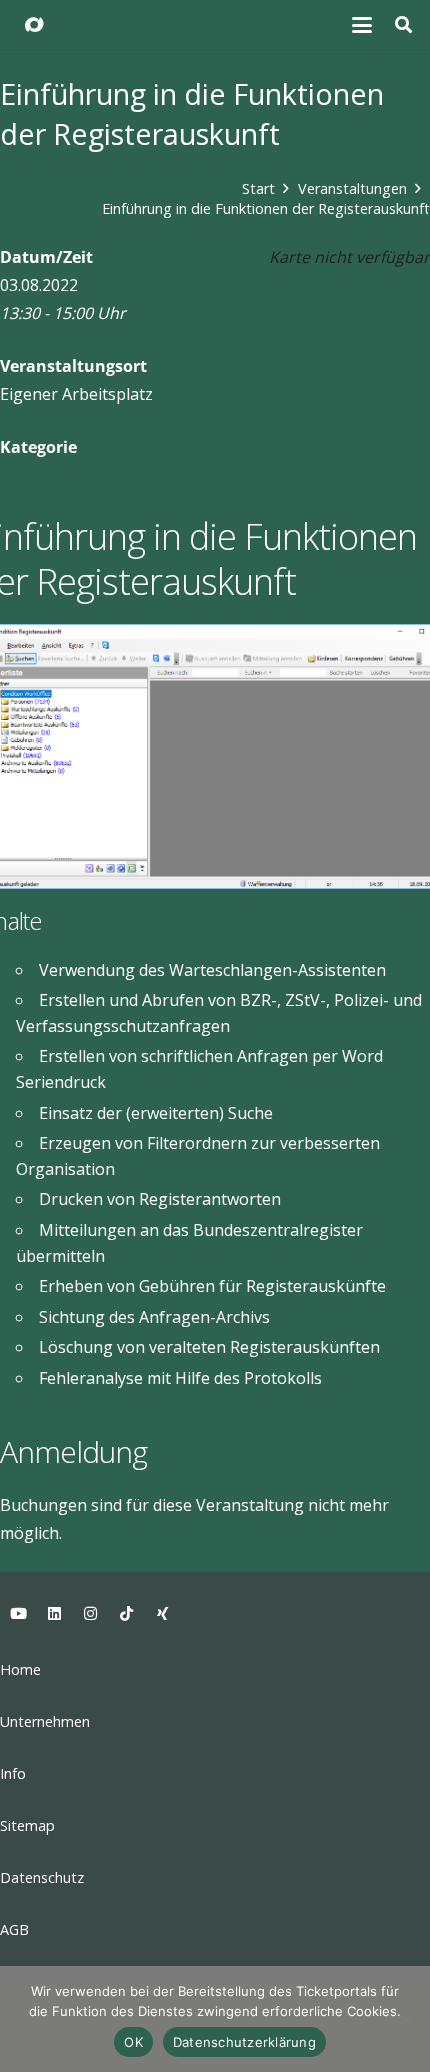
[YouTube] (18, 1614)
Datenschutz (42, 1877)
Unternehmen (45, 1721)
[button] (363, 25)
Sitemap (27, 1825)
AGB (14, 1929)
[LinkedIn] (54, 1614)
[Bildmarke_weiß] (34, 25)
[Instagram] (90, 1614)
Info (13, 1773)
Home (20, 1669)
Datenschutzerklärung (244, 2042)
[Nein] (405, 2019)
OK (133, 2042)
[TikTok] (126, 1614)
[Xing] (162, 1614)
